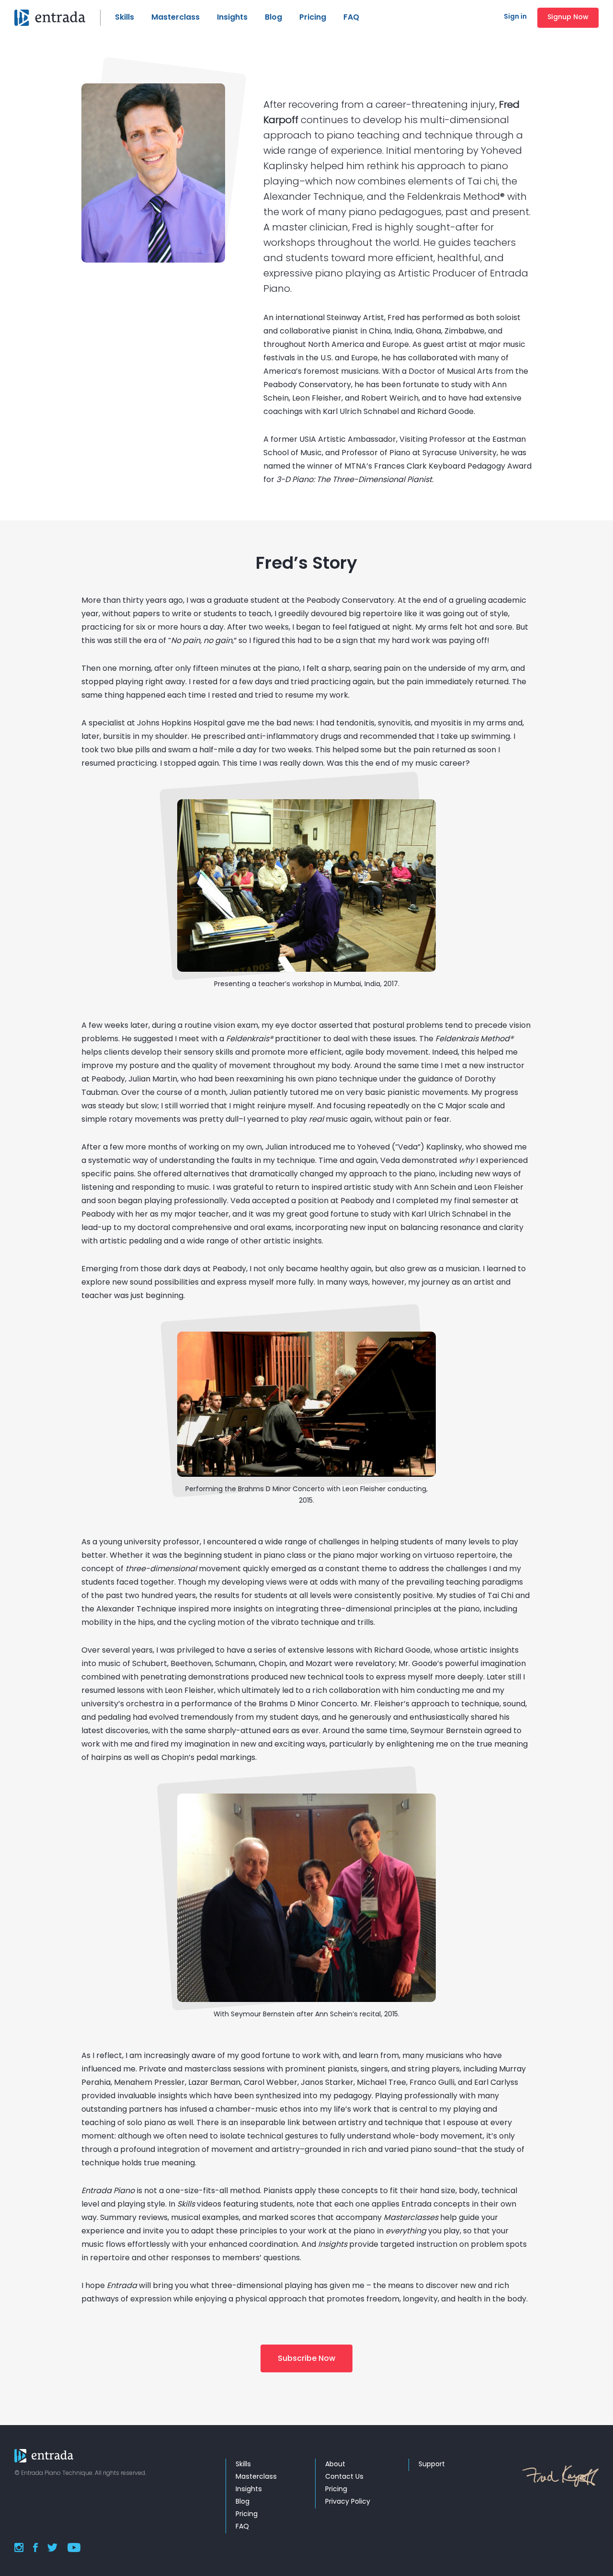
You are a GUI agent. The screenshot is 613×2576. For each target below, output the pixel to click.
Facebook (35, 2547)
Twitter (52, 2547)
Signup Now (568, 17)
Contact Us (344, 2477)
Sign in (515, 17)
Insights (232, 18)
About (335, 2465)
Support (432, 2465)
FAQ (351, 18)
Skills (125, 18)
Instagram (19, 2547)
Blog (273, 18)
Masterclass (176, 18)
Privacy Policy (348, 2502)
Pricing (313, 18)
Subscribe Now (306, 2359)
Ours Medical (57, 18)
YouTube (74, 2547)
